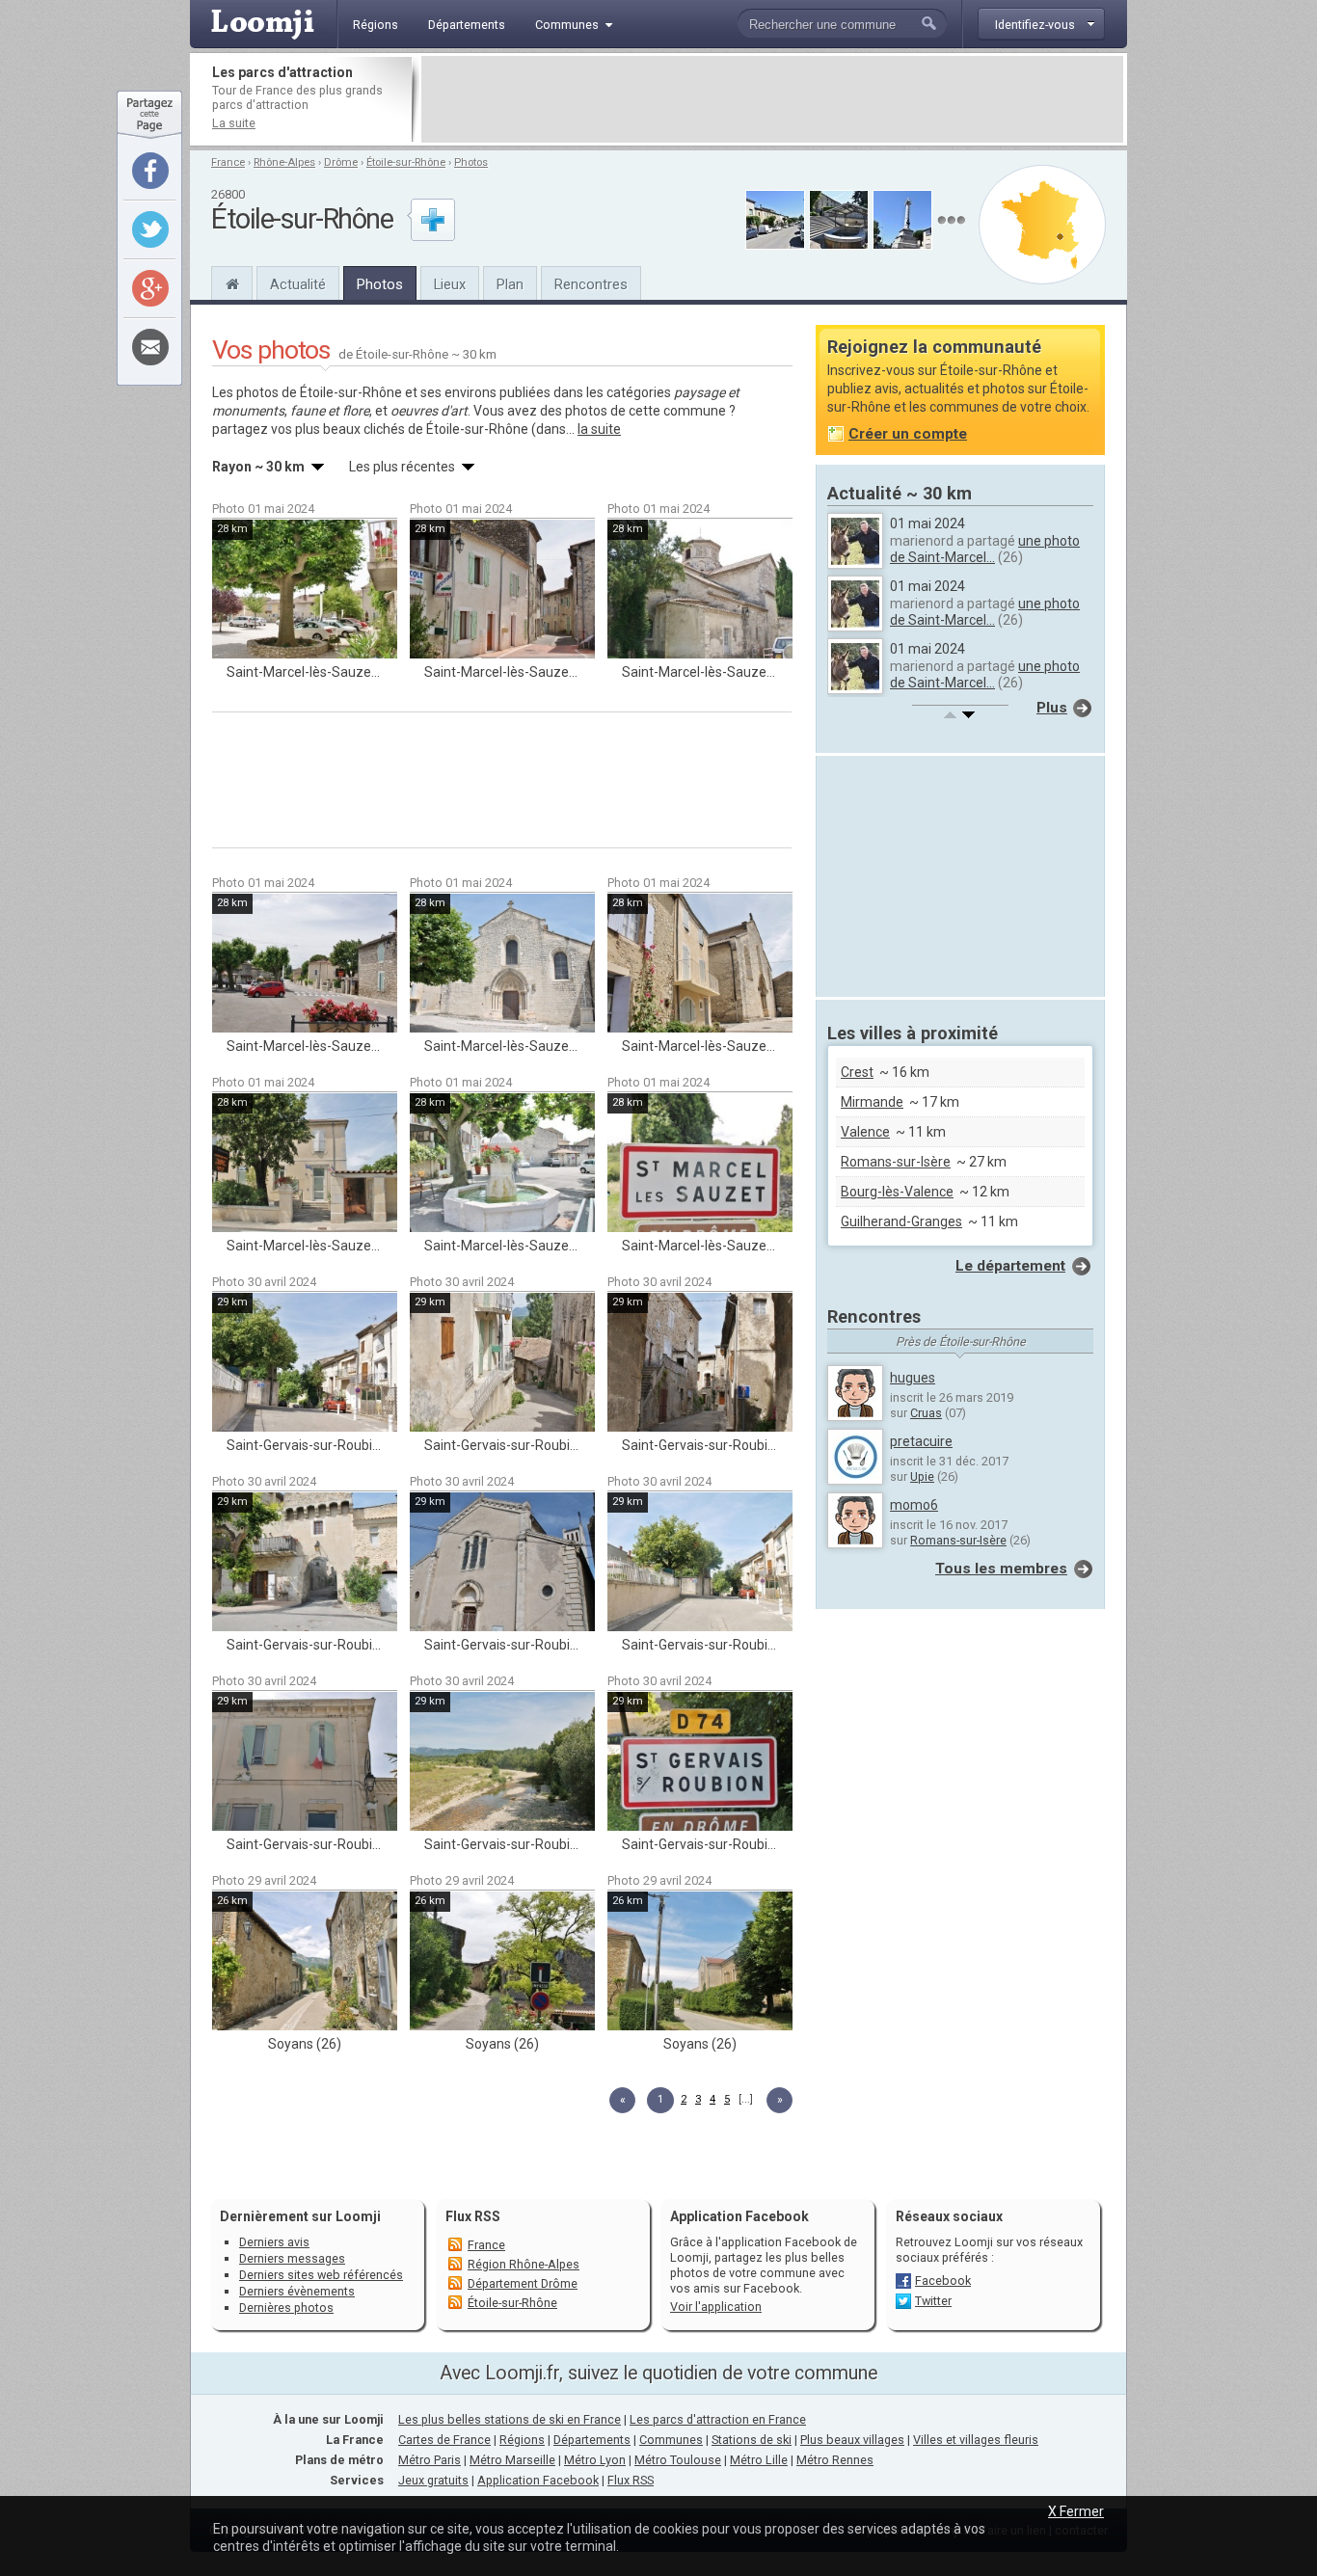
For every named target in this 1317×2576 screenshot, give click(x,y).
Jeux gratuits (433, 2480)
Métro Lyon (595, 2460)
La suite (234, 123)
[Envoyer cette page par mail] (150, 347)
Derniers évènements (297, 2291)
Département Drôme (523, 2283)
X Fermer (1076, 2511)
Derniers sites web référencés (321, 2275)
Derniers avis (274, 2242)
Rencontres (591, 284)
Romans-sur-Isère (896, 1162)
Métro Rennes (835, 2460)
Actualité (298, 284)
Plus (1052, 708)
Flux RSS (473, 2216)
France (228, 162)
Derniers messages (292, 2258)
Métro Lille (759, 2460)
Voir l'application (716, 2307)
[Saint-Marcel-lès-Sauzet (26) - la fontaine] (502, 1163)
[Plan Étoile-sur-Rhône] (1042, 225)
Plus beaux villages (852, 2440)
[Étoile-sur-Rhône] (232, 282)
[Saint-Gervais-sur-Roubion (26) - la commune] (305, 1362)
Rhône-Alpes (284, 162)
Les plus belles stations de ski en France (510, 2419)
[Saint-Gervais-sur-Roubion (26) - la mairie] (305, 1761)
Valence (865, 1132)
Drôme (341, 162)
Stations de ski (752, 2440)
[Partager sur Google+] (150, 288)
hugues (913, 1378)
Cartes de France (444, 2440)
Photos (471, 162)
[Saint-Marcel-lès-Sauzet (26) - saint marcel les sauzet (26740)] (700, 1163)
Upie (922, 1476)
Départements (592, 2440)
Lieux (450, 284)
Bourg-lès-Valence (897, 1192)
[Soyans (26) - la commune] (305, 1961)
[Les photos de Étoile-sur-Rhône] (951, 220)
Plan (510, 284)
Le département (1010, 1266)
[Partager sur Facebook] (150, 171)
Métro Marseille (512, 2460)
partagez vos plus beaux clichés (309, 429)
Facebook (943, 2281)
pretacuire (921, 1441)
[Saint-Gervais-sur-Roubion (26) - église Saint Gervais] (502, 1562)
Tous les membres (1001, 1569)
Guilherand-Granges (901, 1221)
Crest (857, 1072)
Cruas (926, 1413)
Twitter (933, 2301)
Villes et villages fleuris (976, 2440)
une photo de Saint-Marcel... (985, 549)
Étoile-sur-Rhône (406, 162)
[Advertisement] (772, 99)
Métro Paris (430, 2460)
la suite (599, 429)
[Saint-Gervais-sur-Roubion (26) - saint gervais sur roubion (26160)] (700, 1761)
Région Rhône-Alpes (524, 2264)
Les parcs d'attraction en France (718, 2419)
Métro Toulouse (678, 2460)
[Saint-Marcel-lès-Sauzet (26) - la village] (502, 589)
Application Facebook (538, 2480)
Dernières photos (286, 2308)
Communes (671, 2440)
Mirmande (872, 1102)
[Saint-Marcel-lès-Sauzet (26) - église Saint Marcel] (502, 963)
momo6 (914, 1505)
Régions (522, 2440)
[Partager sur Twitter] (150, 229)
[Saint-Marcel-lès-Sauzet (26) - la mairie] (305, 1163)
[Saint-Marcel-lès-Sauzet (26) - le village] (305, 589)
